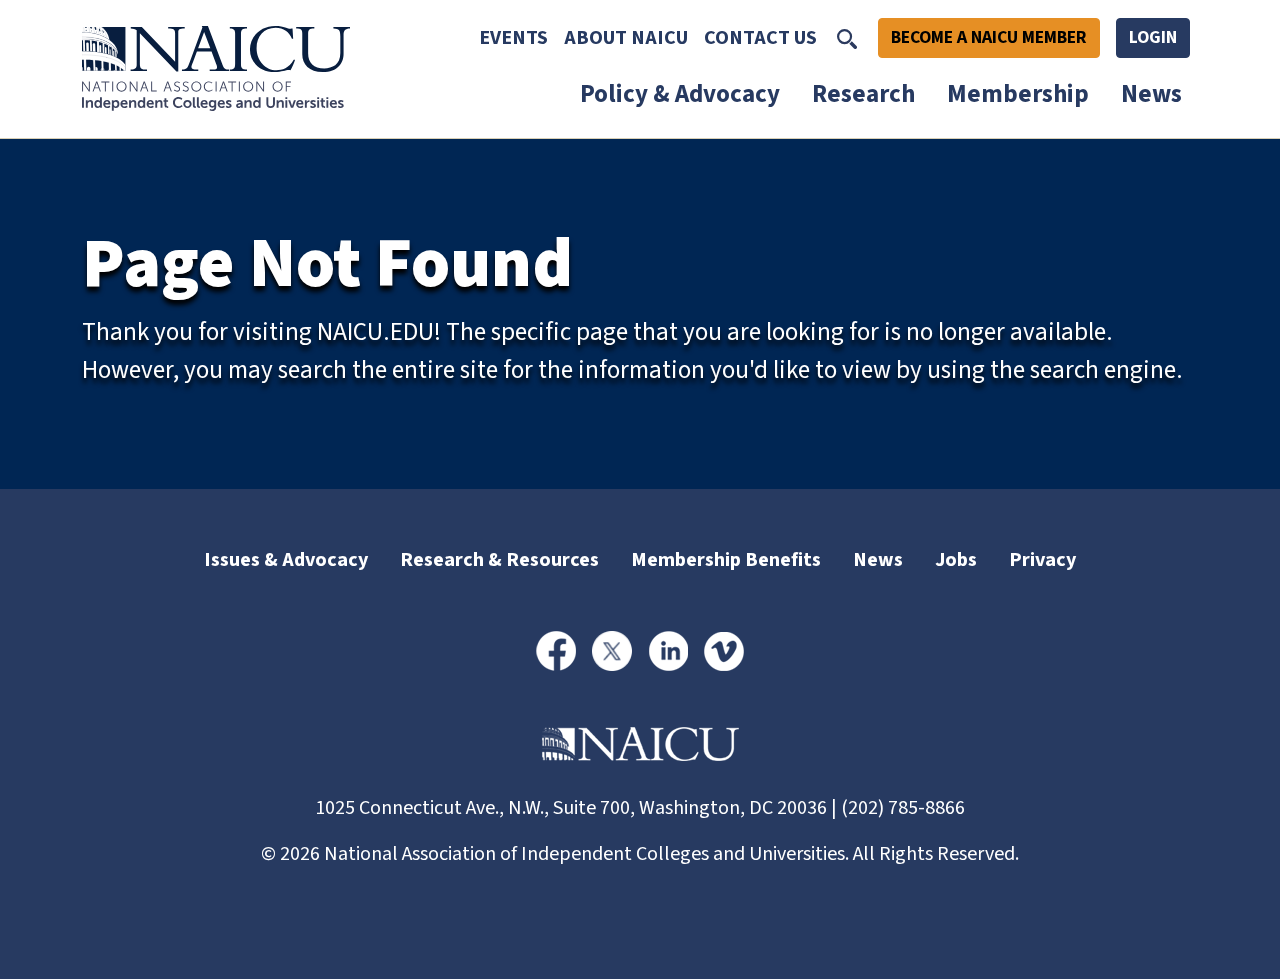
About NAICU (626, 38)
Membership (1018, 94)
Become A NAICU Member (989, 37)
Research (863, 94)
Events (513, 38)
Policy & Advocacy (680, 94)
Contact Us (760, 38)
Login (1153, 37)
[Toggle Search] (847, 38)
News (1151, 94)
